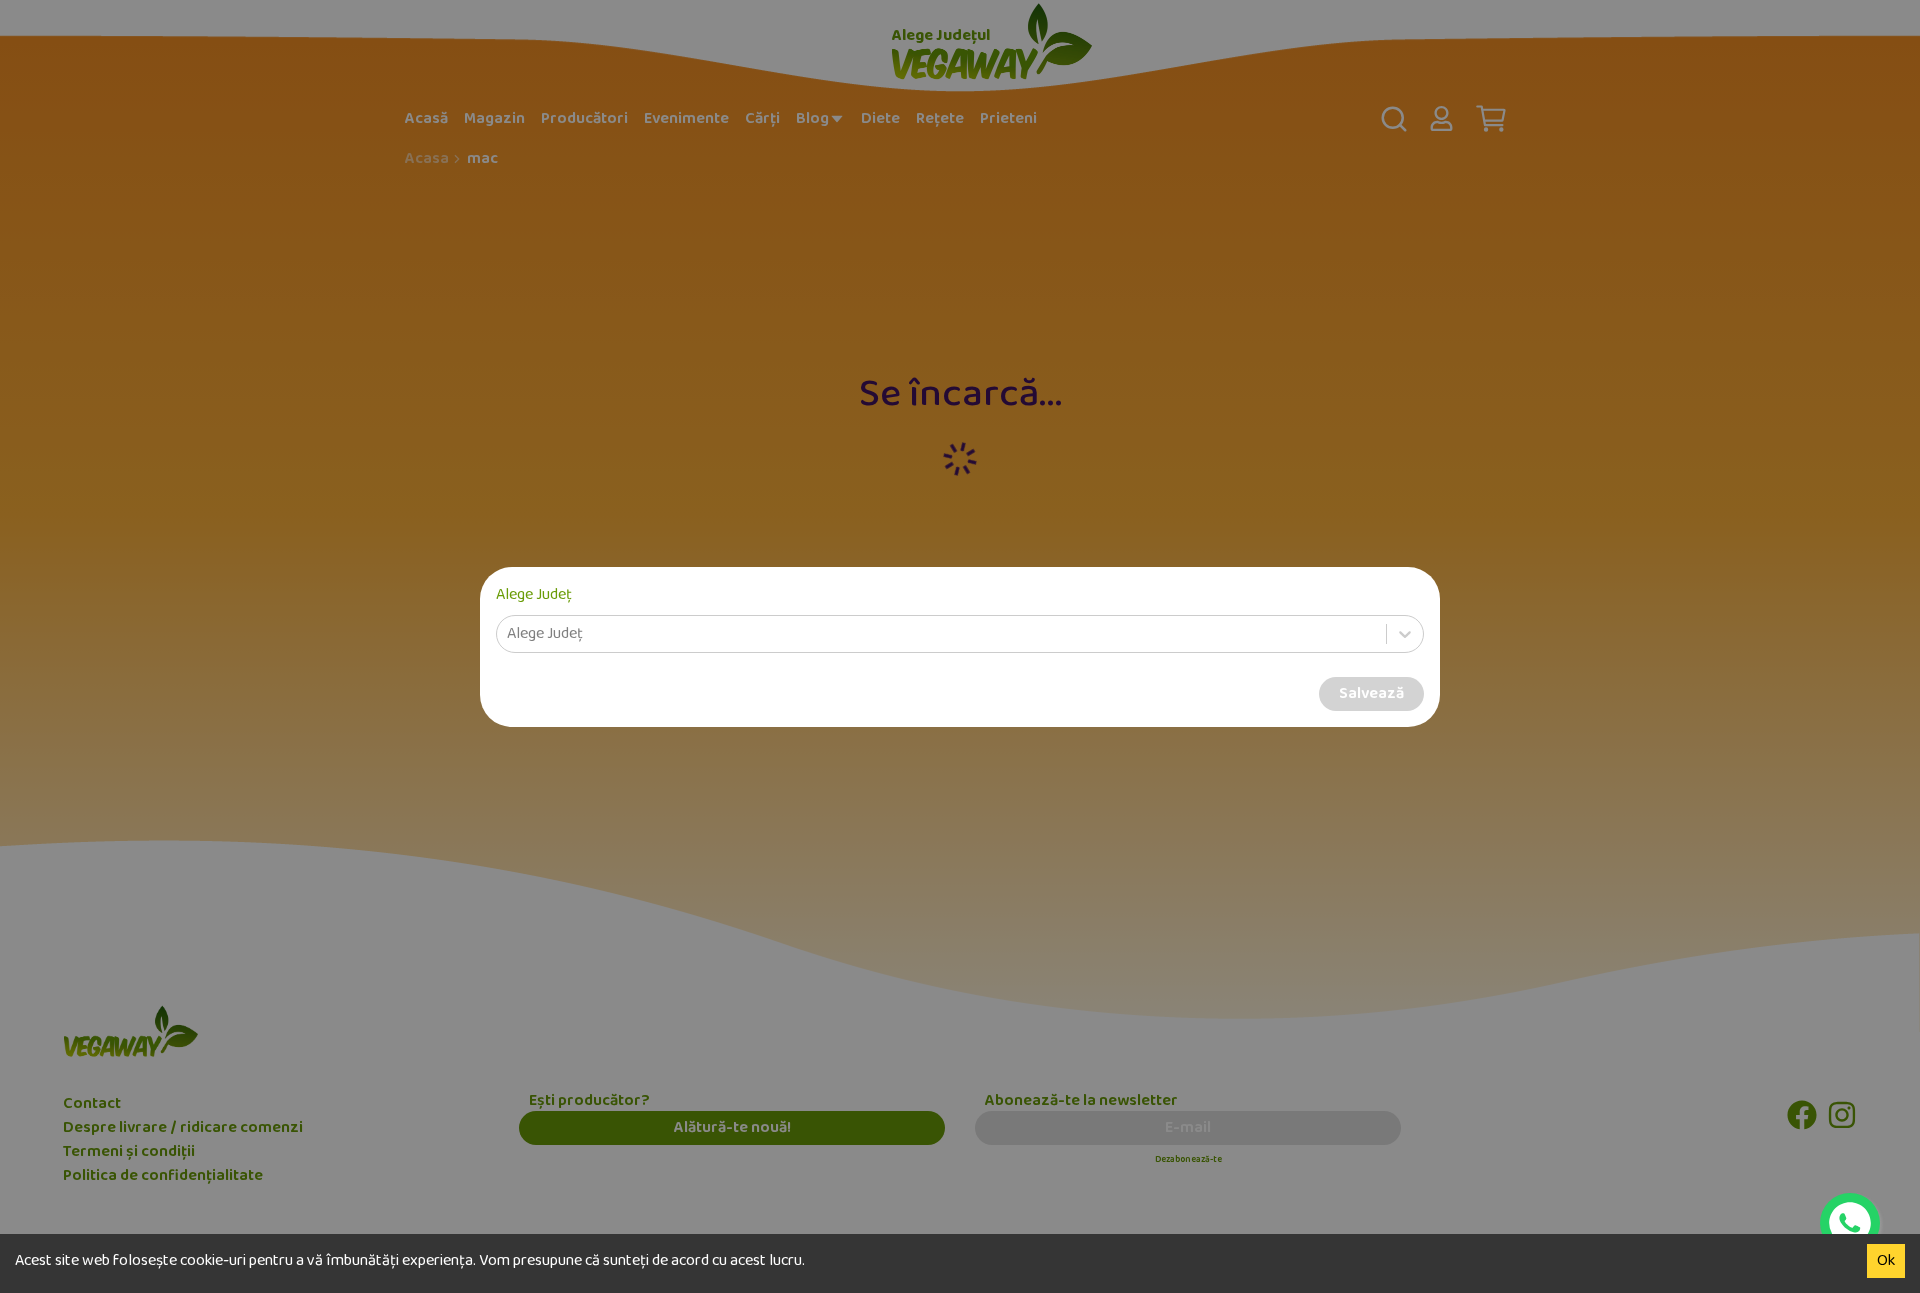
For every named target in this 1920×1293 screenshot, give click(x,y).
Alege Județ (534, 595)
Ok (1886, 1261)
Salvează (1371, 694)
